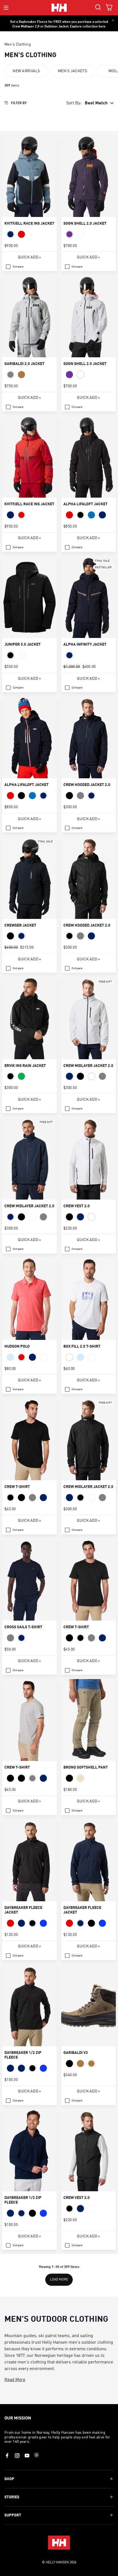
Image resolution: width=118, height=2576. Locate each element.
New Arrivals (26, 71)
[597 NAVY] (69, 655)
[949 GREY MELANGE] (10, 375)
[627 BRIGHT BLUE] (10, 1357)
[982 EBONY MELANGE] (21, 1498)
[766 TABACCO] (80, 2064)
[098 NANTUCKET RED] (21, 1357)
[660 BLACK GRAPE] (69, 234)
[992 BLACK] (32, 2068)
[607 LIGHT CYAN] (80, 1357)
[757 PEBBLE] (80, 1778)
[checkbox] (15, 267)
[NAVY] (10, 234)
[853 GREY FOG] (80, 796)
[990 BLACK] (80, 515)
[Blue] (43, 1923)
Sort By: (74, 103)
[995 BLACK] (32, 1923)
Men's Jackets (72, 71)
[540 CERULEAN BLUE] (91, 515)
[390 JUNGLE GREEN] (21, 1076)
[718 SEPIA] (21, 375)
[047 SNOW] (21, 655)
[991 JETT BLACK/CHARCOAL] (69, 2064)
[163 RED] (69, 515)
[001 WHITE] (80, 234)
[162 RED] (21, 234)
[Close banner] (113, 20)
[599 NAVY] (102, 515)
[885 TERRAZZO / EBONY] (91, 2064)
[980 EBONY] (69, 1778)
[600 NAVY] (21, 2068)
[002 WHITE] (69, 1357)
